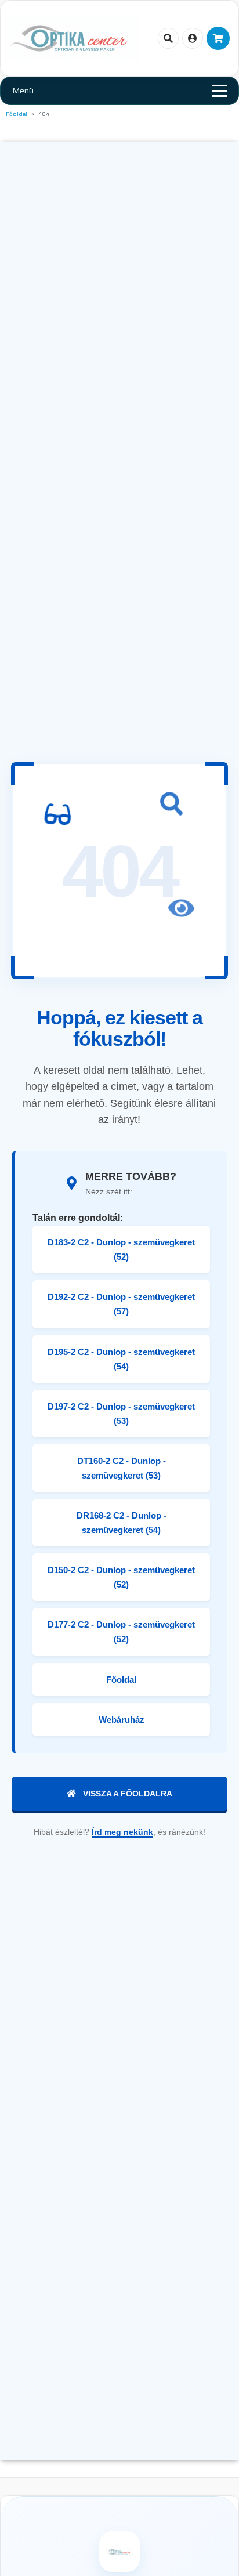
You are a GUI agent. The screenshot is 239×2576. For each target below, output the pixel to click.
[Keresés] (168, 38)
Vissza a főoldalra (128, 1794)
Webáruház (122, 1720)
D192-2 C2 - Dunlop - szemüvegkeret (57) (121, 1304)
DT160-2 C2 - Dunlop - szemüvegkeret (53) (122, 1468)
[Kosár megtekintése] (218, 38)
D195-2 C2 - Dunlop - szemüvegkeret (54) (121, 1359)
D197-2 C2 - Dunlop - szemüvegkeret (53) (121, 1414)
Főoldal (17, 114)
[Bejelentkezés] (193, 38)
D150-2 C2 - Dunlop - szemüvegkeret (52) (121, 1577)
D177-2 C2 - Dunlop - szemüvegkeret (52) (121, 1632)
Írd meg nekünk (122, 1832)
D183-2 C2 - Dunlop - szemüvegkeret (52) (121, 1249)
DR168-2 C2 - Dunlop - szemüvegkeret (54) (122, 1523)
